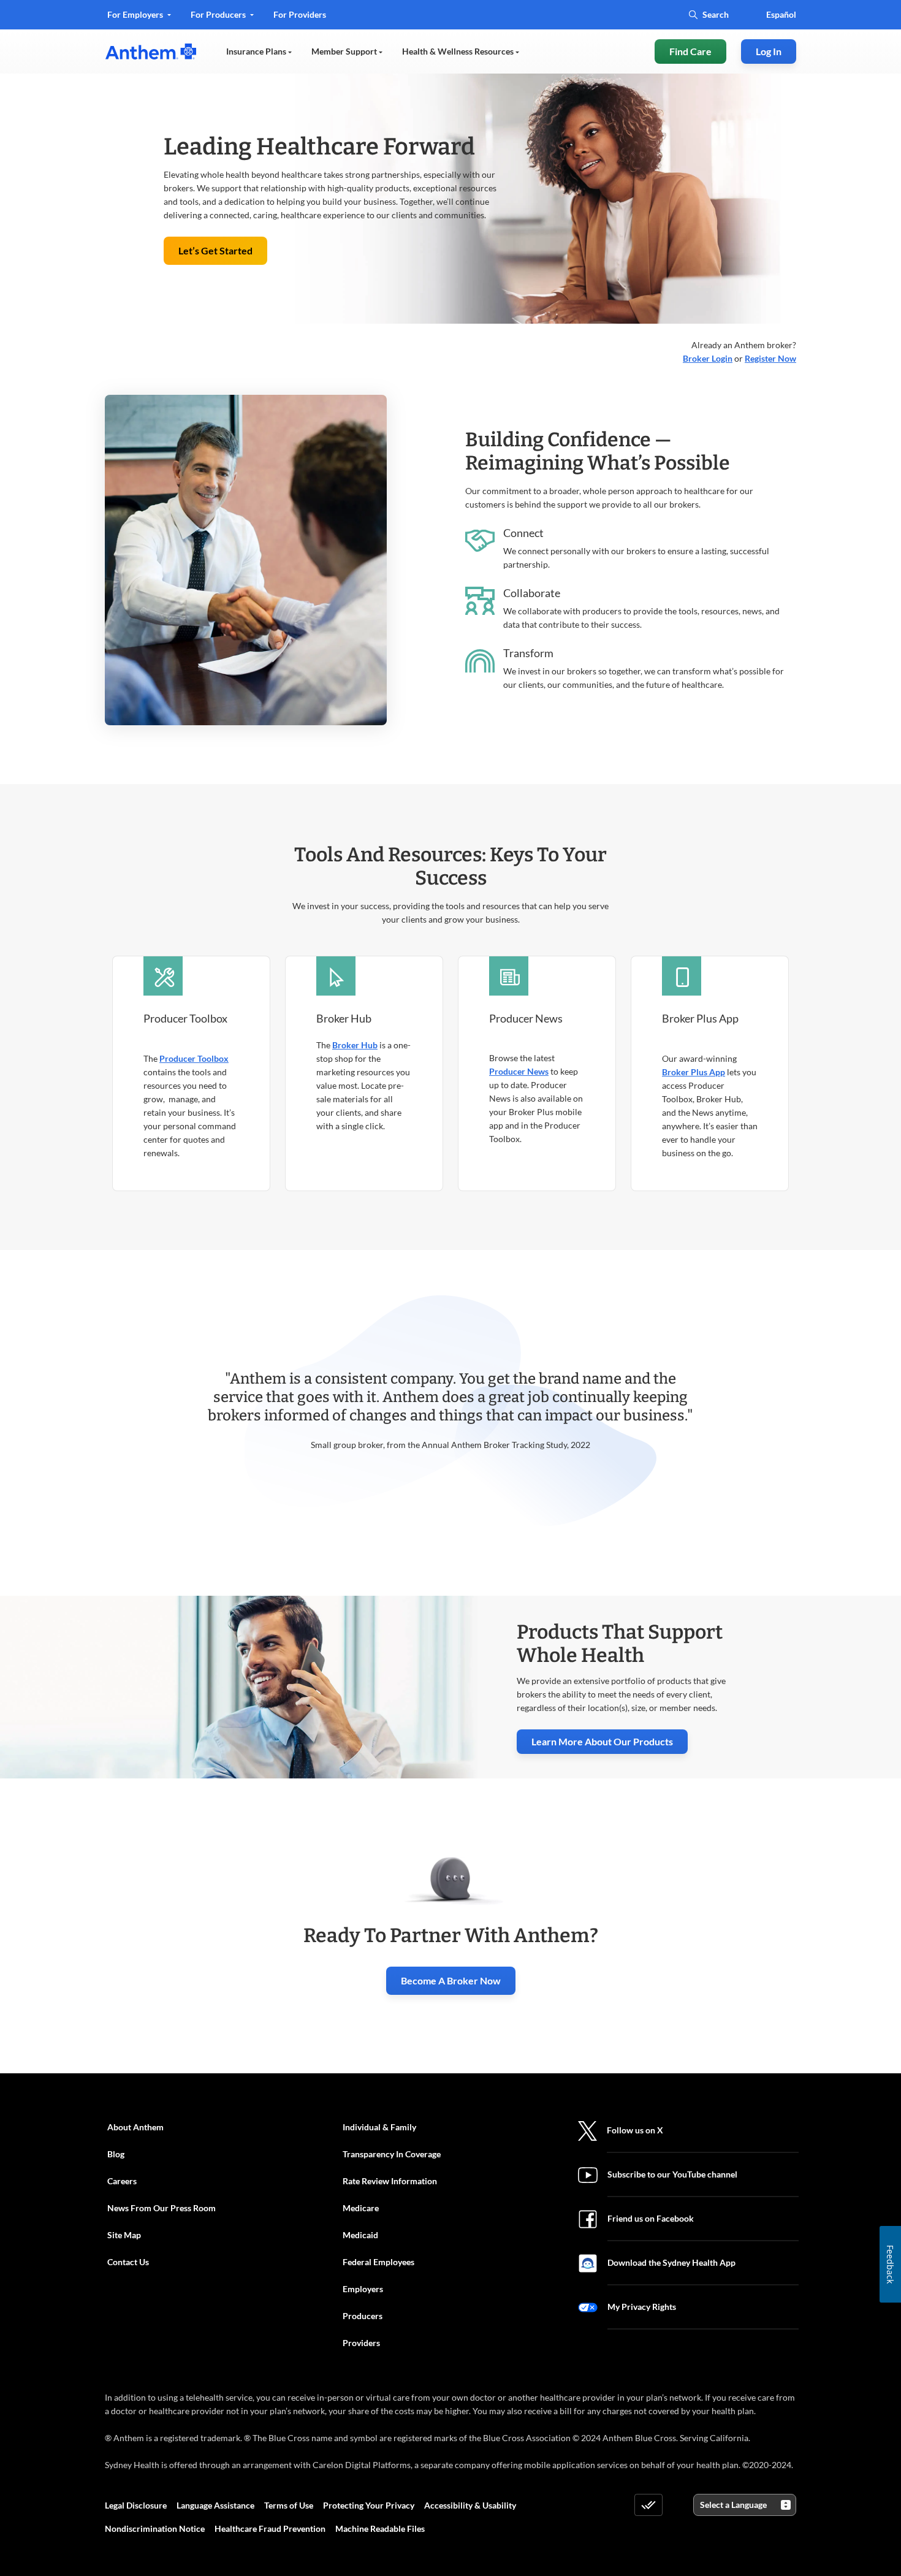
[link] (151, 51)
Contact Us (128, 2262)
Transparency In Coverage (392, 2154)
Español (781, 14)
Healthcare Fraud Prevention (270, 2528)
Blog (116, 2154)
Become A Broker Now (451, 1980)
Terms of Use (289, 2505)
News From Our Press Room (162, 2208)
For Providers (299, 19)
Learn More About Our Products (602, 1741)
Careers (122, 2181)
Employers (363, 2289)
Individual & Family (379, 2127)
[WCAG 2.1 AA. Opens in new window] (648, 2505)
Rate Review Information (390, 2181)
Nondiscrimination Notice (155, 2528)
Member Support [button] (345, 51)
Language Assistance (215, 2505)
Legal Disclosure (136, 2505)
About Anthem (135, 2127)
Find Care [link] (690, 51)
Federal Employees (378, 2262)
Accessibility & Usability (470, 2505)
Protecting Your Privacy (369, 2505)
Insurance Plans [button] (257, 51)
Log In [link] (769, 51)
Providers (361, 2343)
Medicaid (360, 2235)
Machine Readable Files (380, 2528)
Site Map (124, 2235)
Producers (363, 2316)
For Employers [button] (136, 14)
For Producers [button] (219, 14)
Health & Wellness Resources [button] (459, 51)
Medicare (361, 2208)
